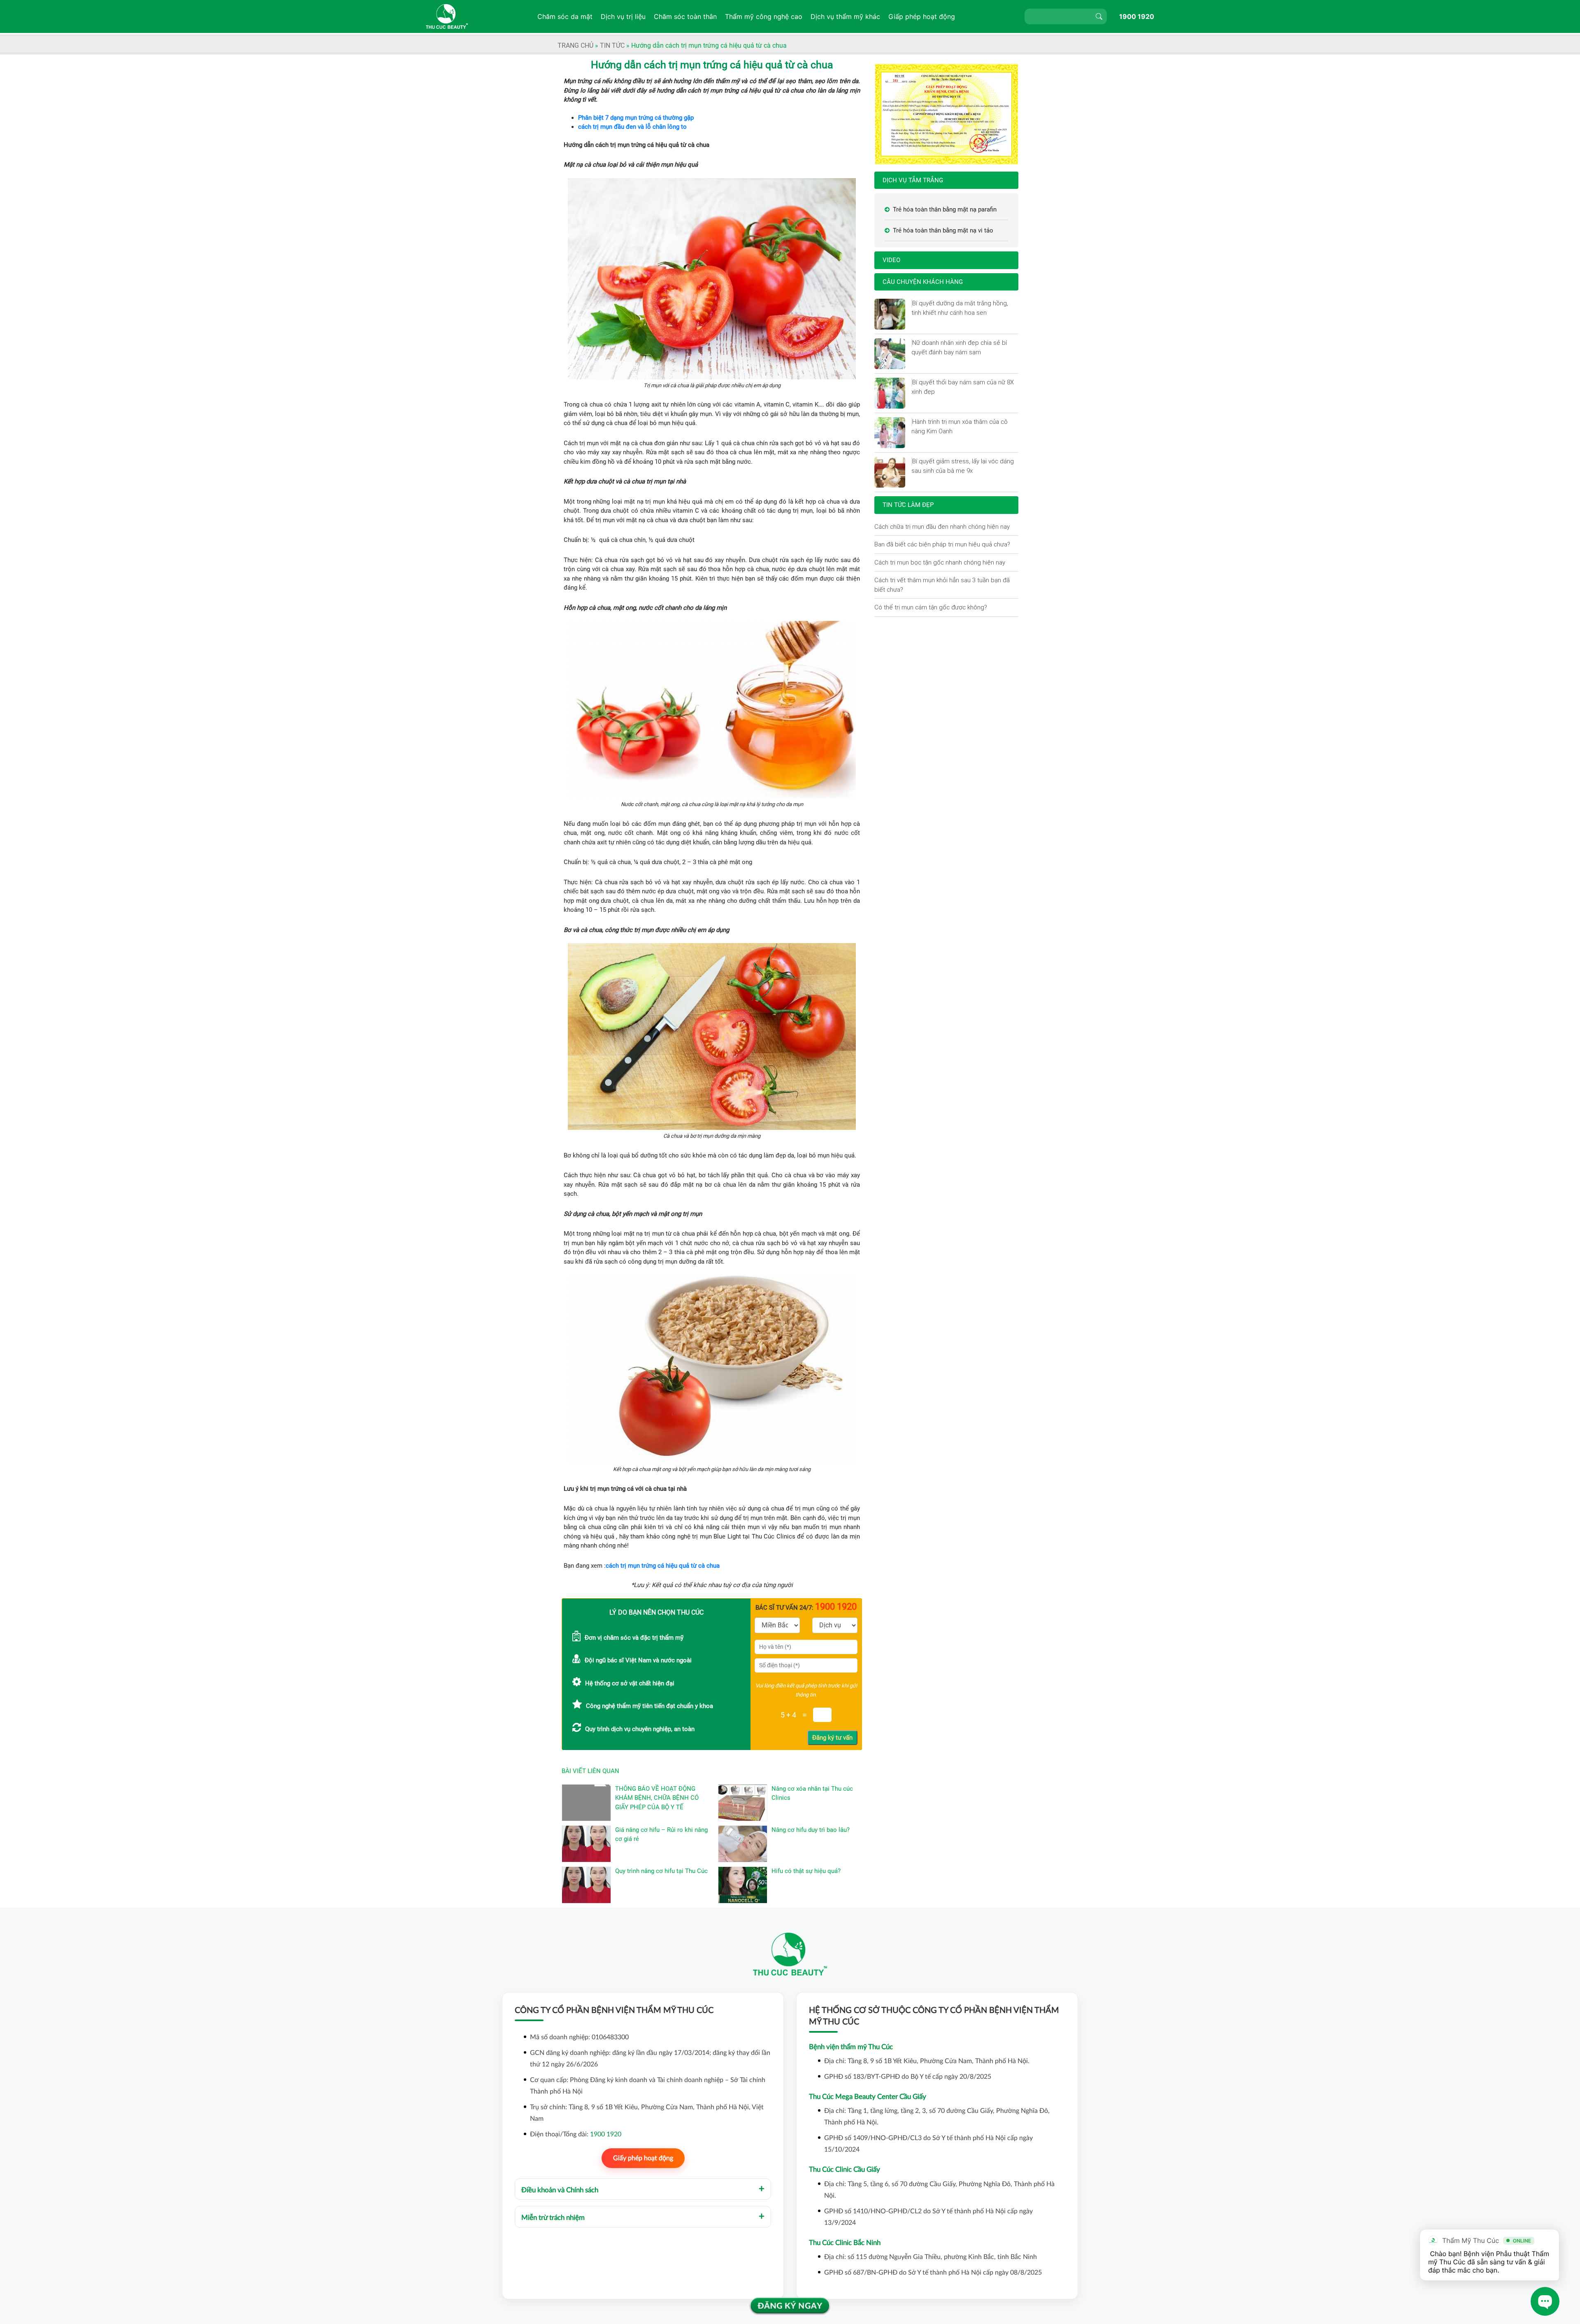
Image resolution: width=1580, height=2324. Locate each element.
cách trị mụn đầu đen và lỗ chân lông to (632, 127)
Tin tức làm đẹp (908, 505)
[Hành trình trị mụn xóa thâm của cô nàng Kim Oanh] (912, 422)
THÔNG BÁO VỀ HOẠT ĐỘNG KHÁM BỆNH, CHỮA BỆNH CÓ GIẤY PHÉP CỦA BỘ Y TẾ (657, 1798)
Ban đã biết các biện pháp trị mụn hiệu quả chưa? (942, 544)
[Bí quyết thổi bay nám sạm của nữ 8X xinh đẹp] (912, 382)
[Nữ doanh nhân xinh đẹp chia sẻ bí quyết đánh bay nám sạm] (912, 343)
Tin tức (612, 45)
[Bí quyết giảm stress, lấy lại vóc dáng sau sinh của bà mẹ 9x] (912, 461)
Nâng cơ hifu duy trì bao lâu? (811, 1830)
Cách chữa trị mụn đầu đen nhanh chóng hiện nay (942, 526)
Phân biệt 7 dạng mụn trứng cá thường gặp (636, 118)
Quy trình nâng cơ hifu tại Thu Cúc (661, 1871)
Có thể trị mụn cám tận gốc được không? (931, 607)
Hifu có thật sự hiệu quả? (806, 1871)
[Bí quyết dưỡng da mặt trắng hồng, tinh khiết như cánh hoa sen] (912, 303)
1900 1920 (1137, 16)
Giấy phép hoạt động (643, 2158)
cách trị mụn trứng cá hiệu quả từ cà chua (663, 1566)
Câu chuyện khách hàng (923, 282)
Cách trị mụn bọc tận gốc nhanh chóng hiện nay (940, 562)
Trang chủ (575, 45)
